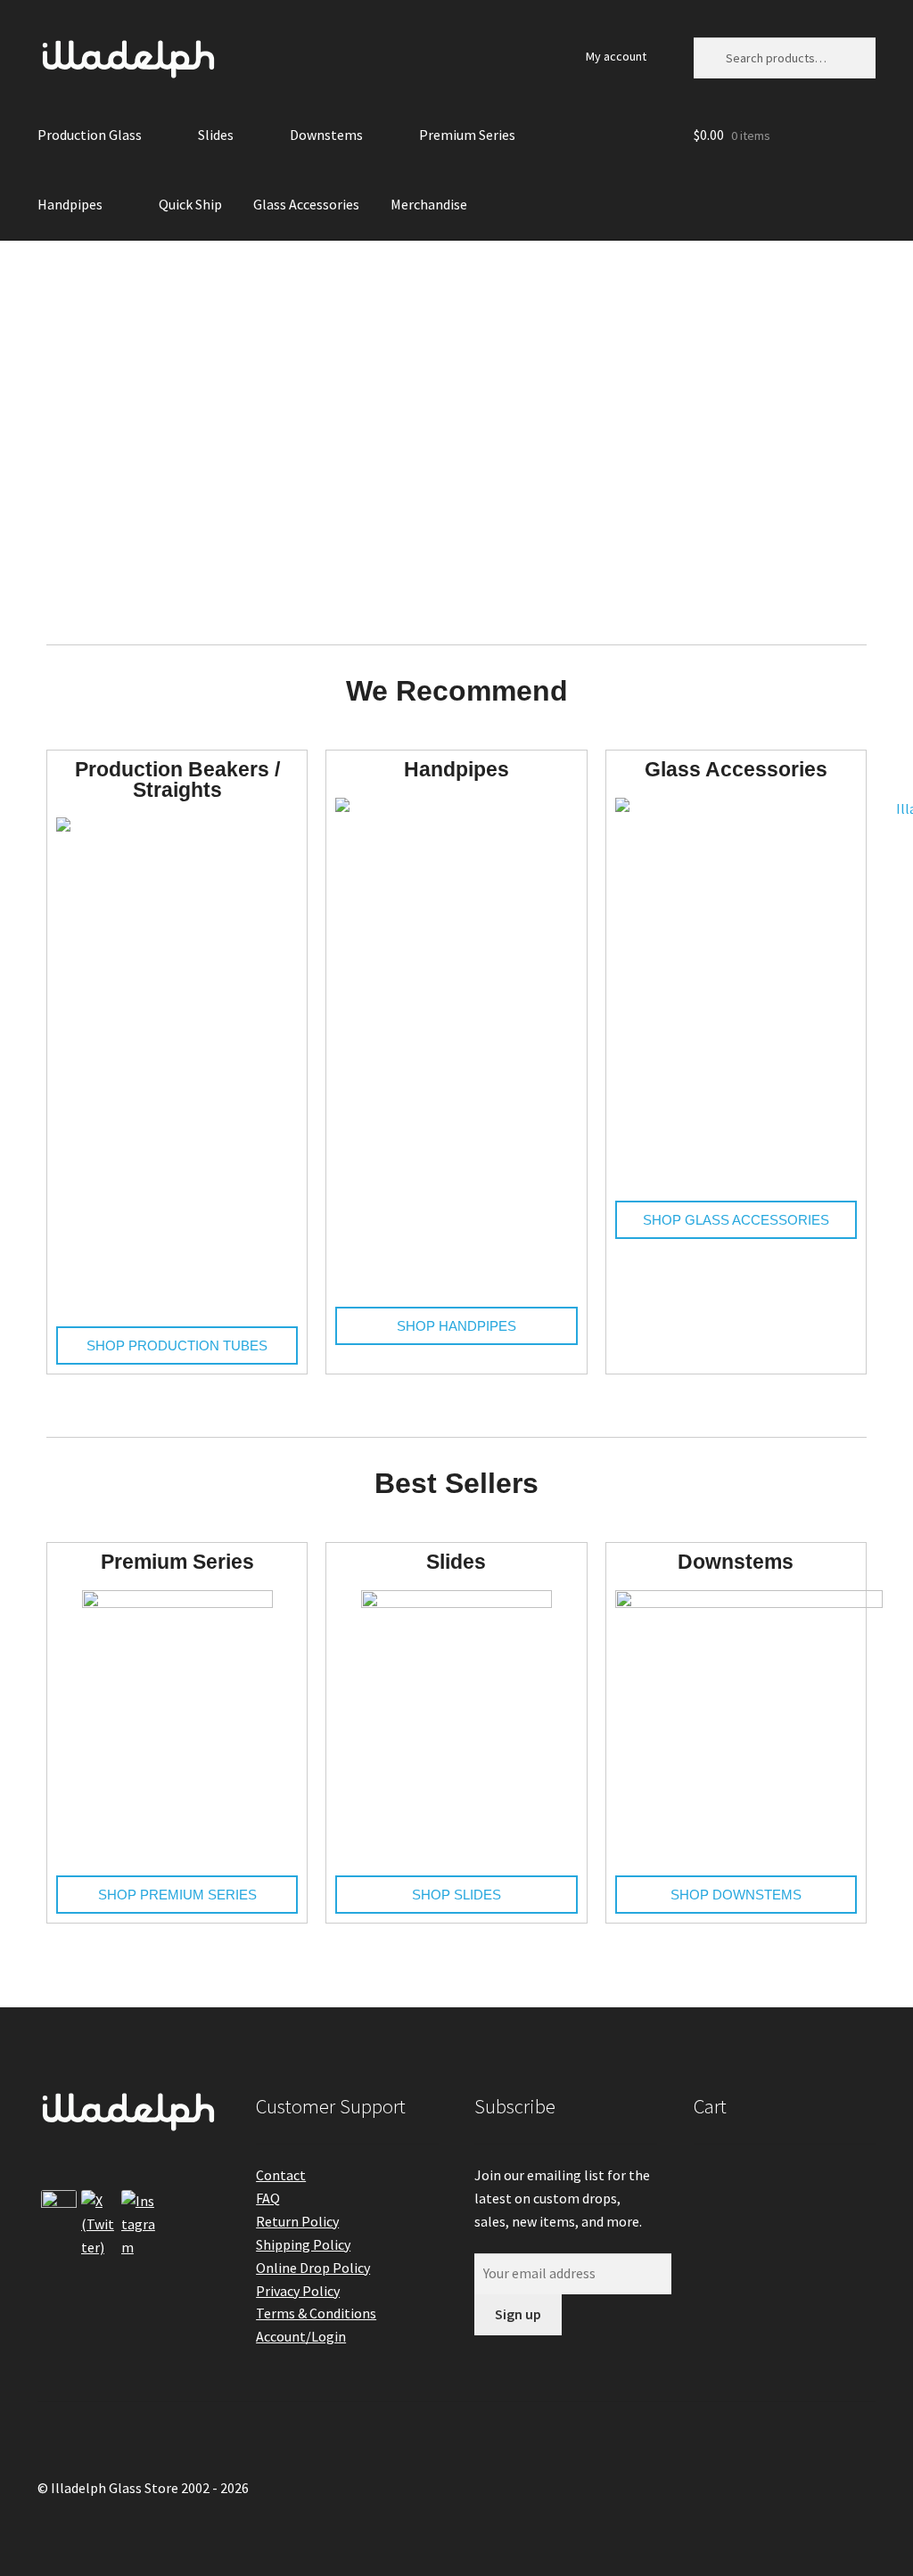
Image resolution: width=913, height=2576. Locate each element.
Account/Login (301, 2336)
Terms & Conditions (316, 2313)
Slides (216, 135)
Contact (281, 2175)
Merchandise (429, 204)
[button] (20, 430)
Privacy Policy (298, 2291)
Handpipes (70, 204)
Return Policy (297, 2221)
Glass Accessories (306, 204)
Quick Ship (190, 204)
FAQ (268, 2198)
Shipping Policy (303, 2244)
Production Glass (90, 135)
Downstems (326, 135)
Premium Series (467, 135)
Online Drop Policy (313, 2268)
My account (616, 56)
